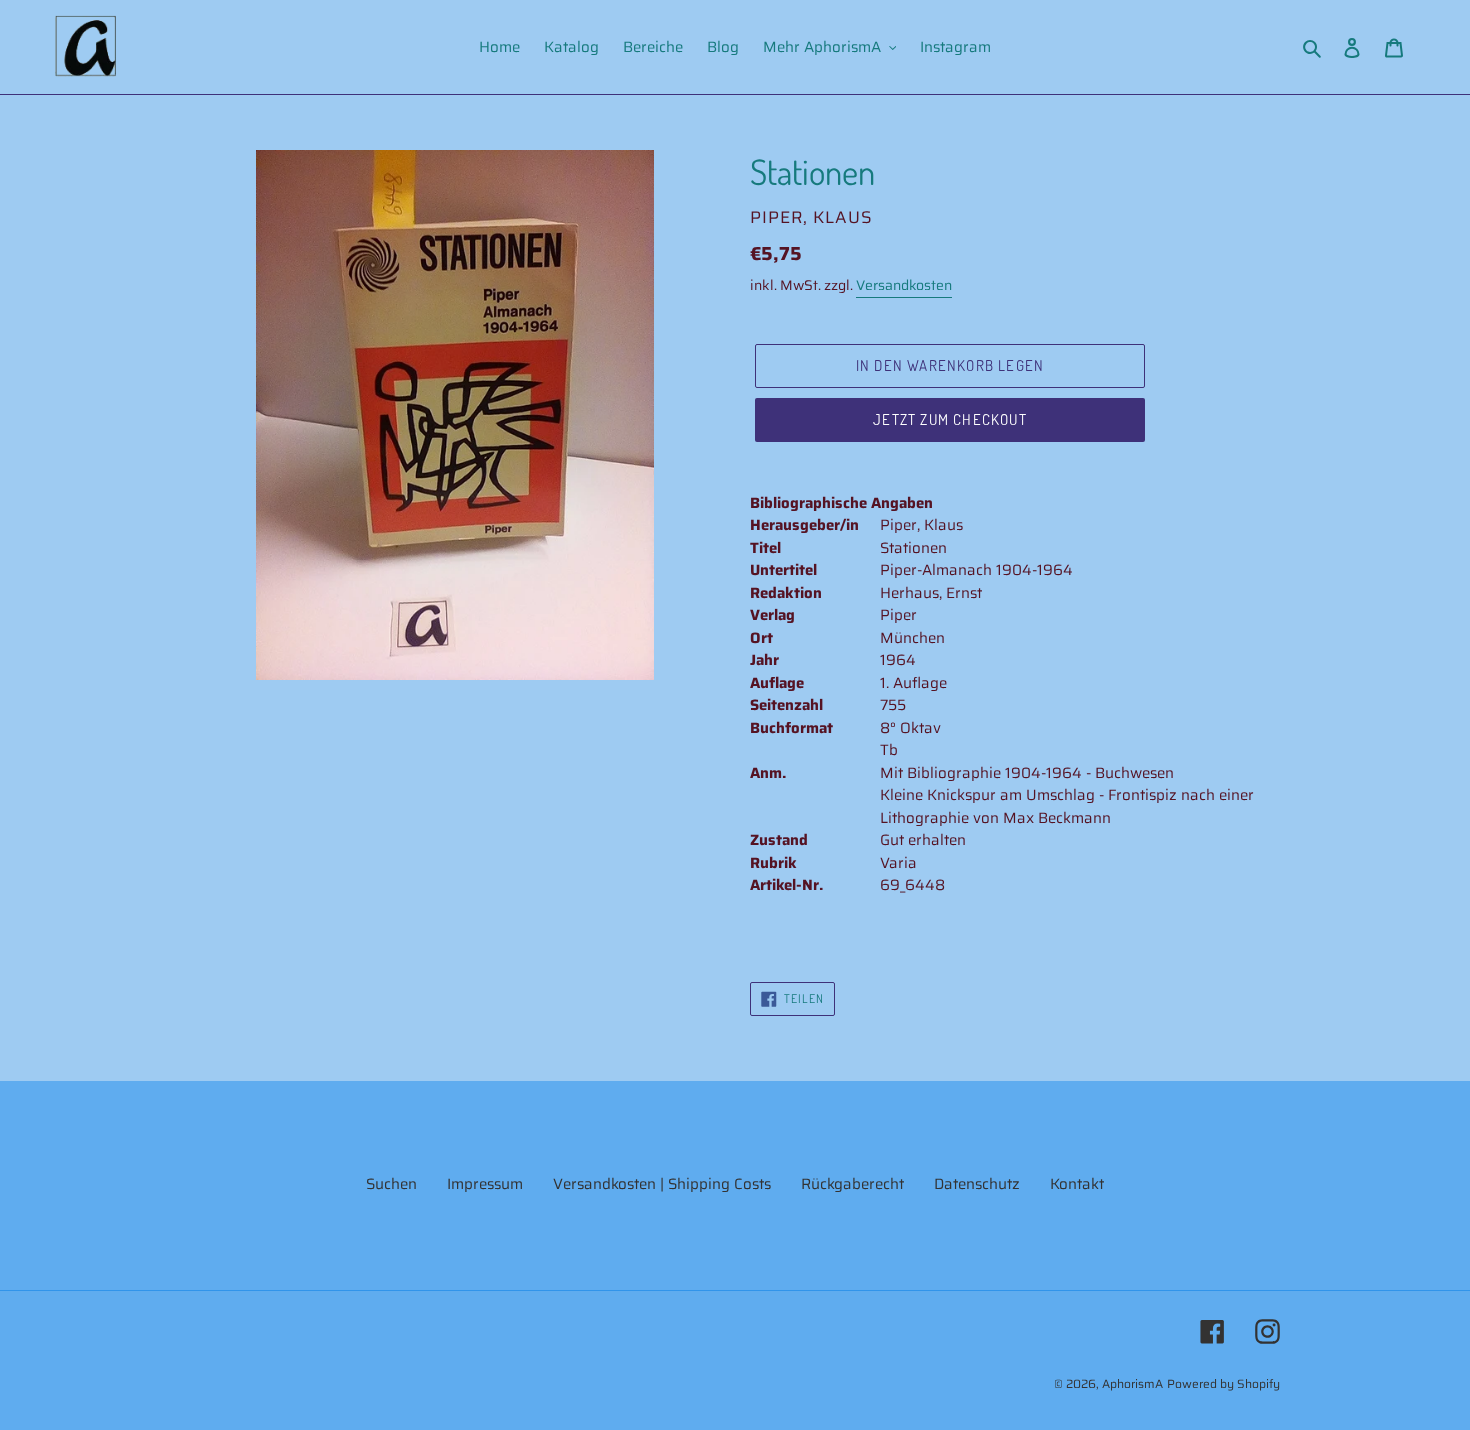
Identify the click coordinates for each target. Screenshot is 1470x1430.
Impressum (485, 1184)
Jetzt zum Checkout (950, 419)
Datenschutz (977, 1184)
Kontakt (1077, 1184)
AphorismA (1132, 1383)
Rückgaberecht (852, 1184)
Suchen (391, 1184)
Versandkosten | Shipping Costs (662, 1184)
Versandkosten (904, 285)
